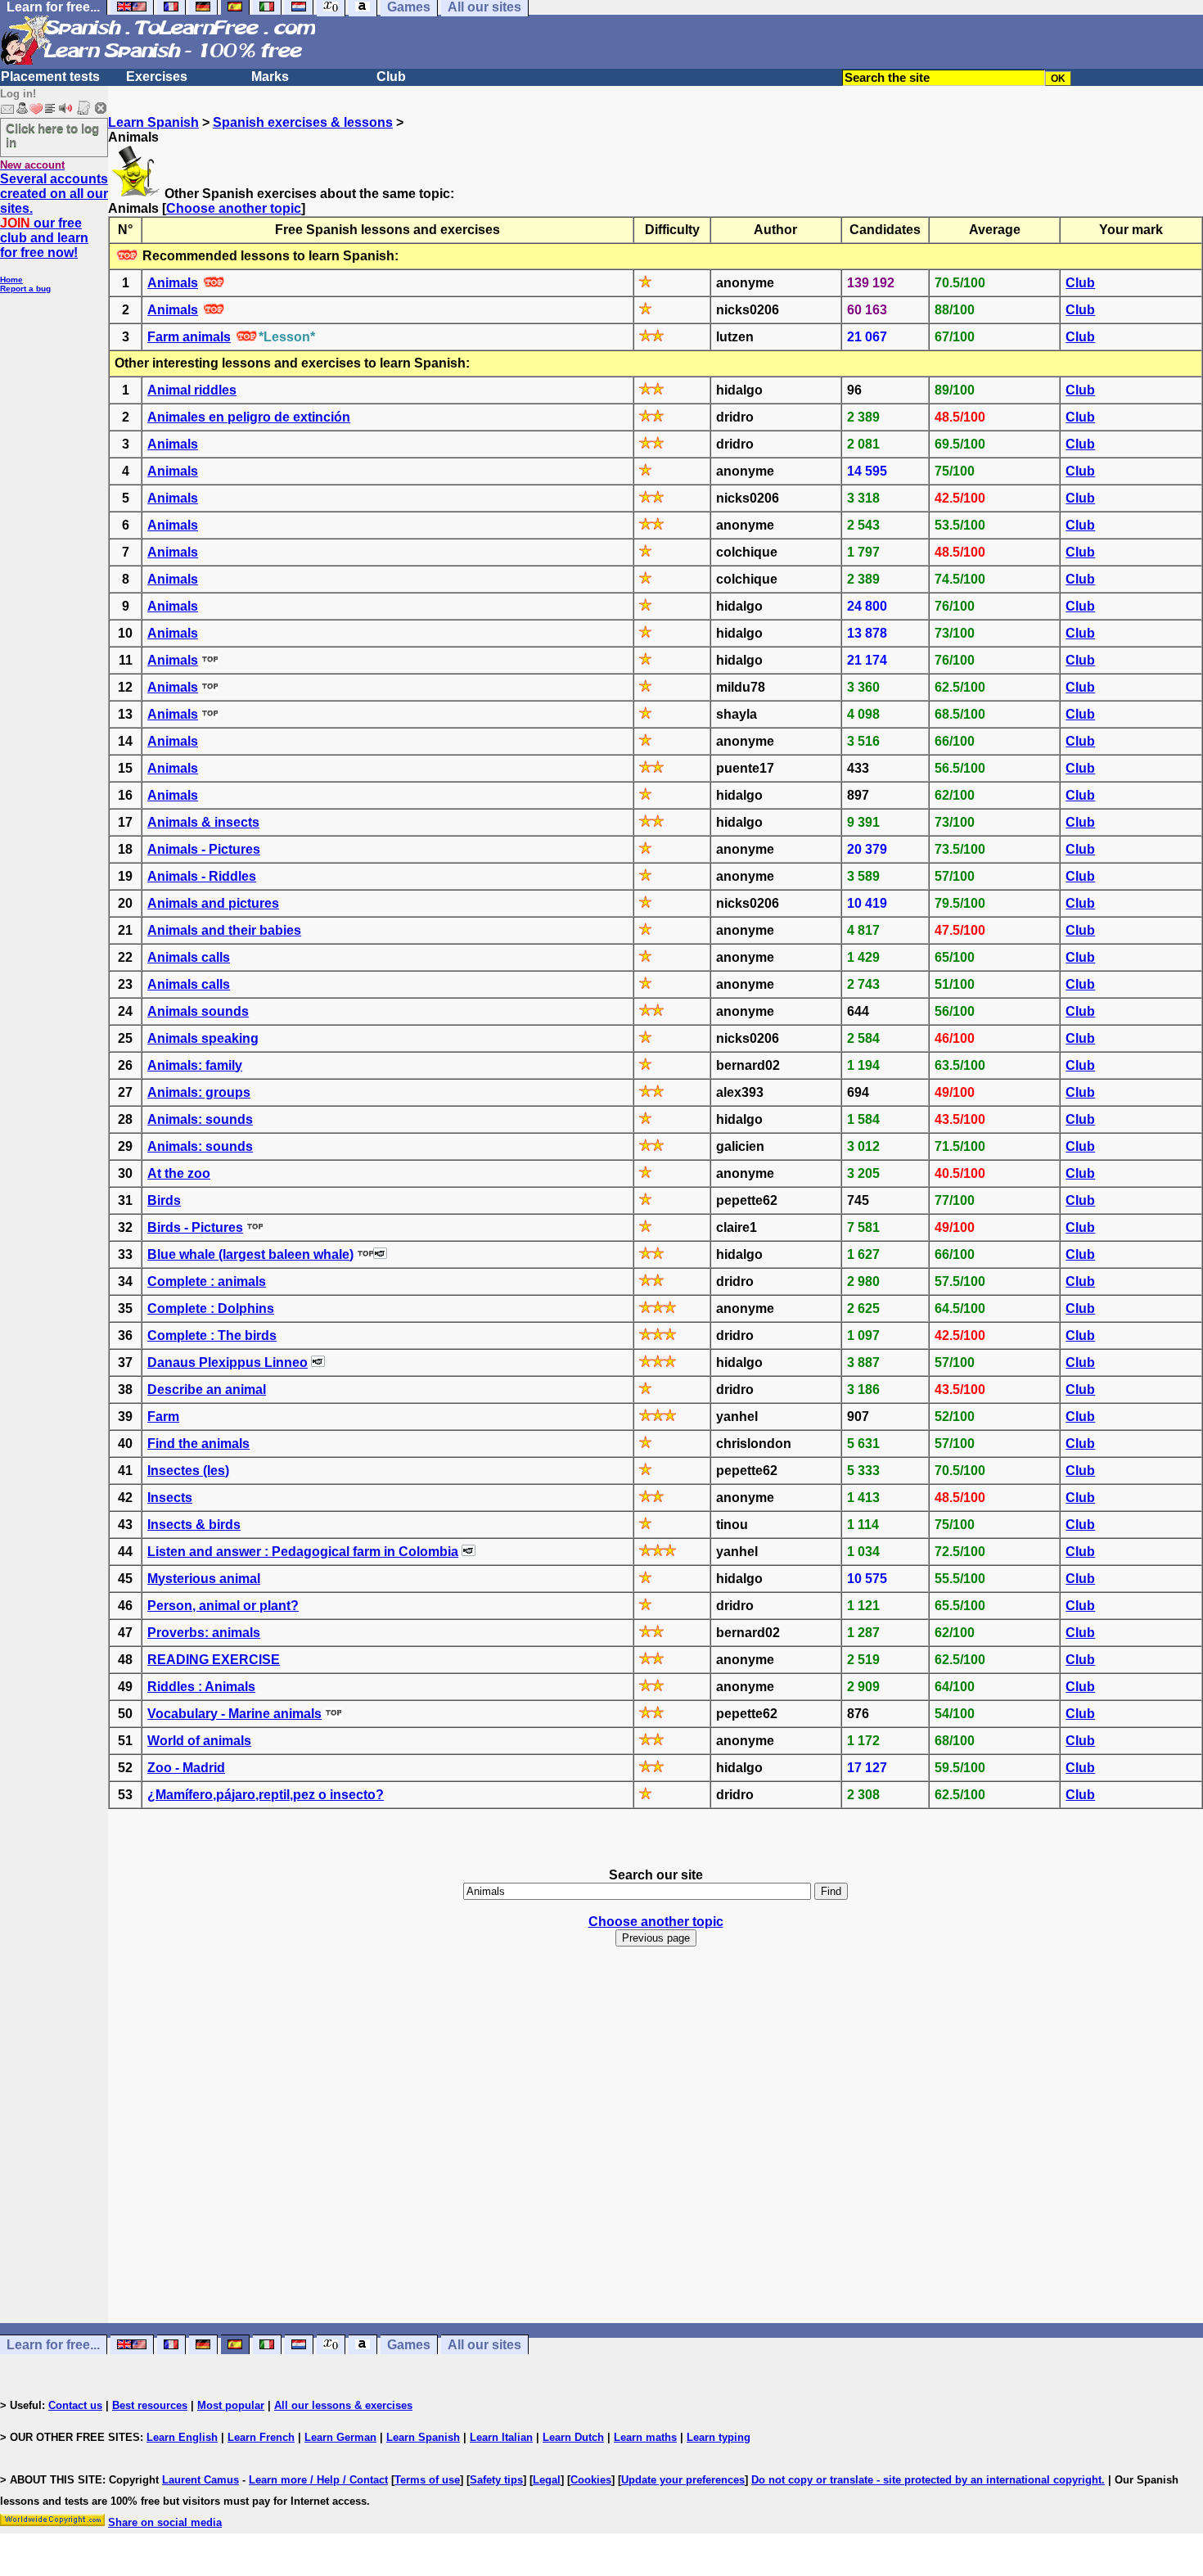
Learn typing (719, 2437)
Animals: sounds (200, 1119)
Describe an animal (207, 1390)
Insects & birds (194, 1525)
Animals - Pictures (204, 849)
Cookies (591, 2480)
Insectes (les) (188, 1471)
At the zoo (179, 1173)
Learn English (182, 2437)
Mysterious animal (204, 1579)
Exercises (157, 77)
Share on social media (165, 2522)
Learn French (261, 2437)
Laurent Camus (200, 2480)
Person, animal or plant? (223, 1606)
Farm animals (189, 337)
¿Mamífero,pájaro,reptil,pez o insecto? (266, 1795)
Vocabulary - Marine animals (234, 1714)
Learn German (340, 2437)
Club (391, 77)
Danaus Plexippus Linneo (228, 1362)
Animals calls (189, 957)
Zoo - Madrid (186, 1768)
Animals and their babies (224, 930)
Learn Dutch (573, 2437)
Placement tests (50, 77)
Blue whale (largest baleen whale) (250, 1254)
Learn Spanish (153, 122)
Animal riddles (192, 390)
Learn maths (645, 2437)
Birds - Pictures (195, 1227)
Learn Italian (501, 2437)
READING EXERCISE (214, 1660)
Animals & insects (203, 822)
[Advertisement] (656, 2150)
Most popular (231, 2405)
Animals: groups (199, 1092)
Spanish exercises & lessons (303, 122)
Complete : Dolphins (211, 1308)
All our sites (484, 2345)
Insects (170, 1498)
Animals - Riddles (202, 876)
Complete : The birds (212, 1335)
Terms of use (427, 2480)
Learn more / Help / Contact (318, 2480)
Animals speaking (203, 1038)
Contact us (75, 2405)
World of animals (199, 1741)
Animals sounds (198, 1011)
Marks (270, 77)
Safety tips (496, 2480)
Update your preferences (683, 2480)
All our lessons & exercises (343, 2405)
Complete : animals (207, 1281)
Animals (173, 283)
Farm (163, 1417)
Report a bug (25, 289)
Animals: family (195, 1065)
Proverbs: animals (204, 1633)
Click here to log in (52, 135)
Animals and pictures (213, 903)
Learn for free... (53, 2345)
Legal (547, 2480)
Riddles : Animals (201, 1687)
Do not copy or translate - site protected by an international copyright (926, 2480)
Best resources (150, 2405)
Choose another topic (234, 208)
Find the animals (198, 1444)
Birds (164, 1200)
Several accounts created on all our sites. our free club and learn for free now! (54, 216)
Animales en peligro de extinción (249, 417)
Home (11, 280)
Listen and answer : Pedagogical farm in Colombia (303, 1552)
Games (409, 2345)
